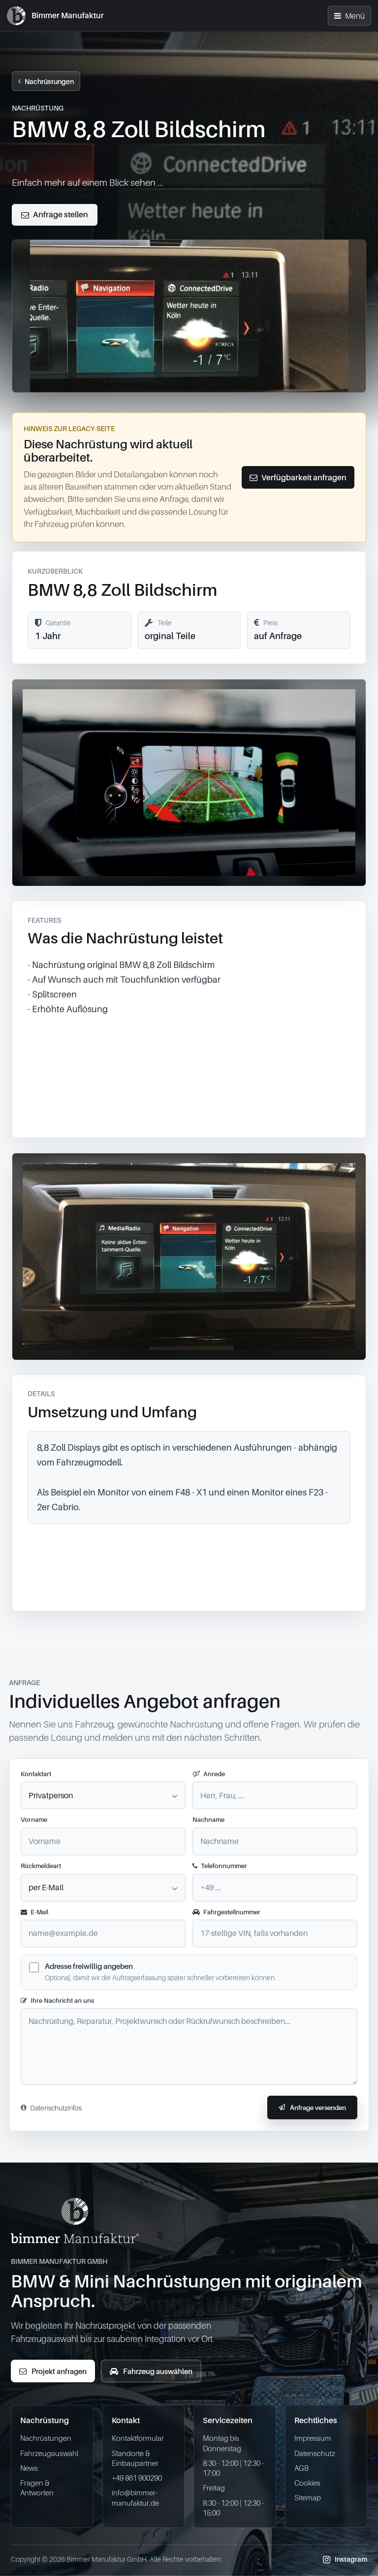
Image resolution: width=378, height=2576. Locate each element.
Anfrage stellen (61, 214)
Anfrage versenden (318, 2108)
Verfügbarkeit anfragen (304, 477)
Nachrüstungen (49, 81)
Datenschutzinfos (56, 2108)
